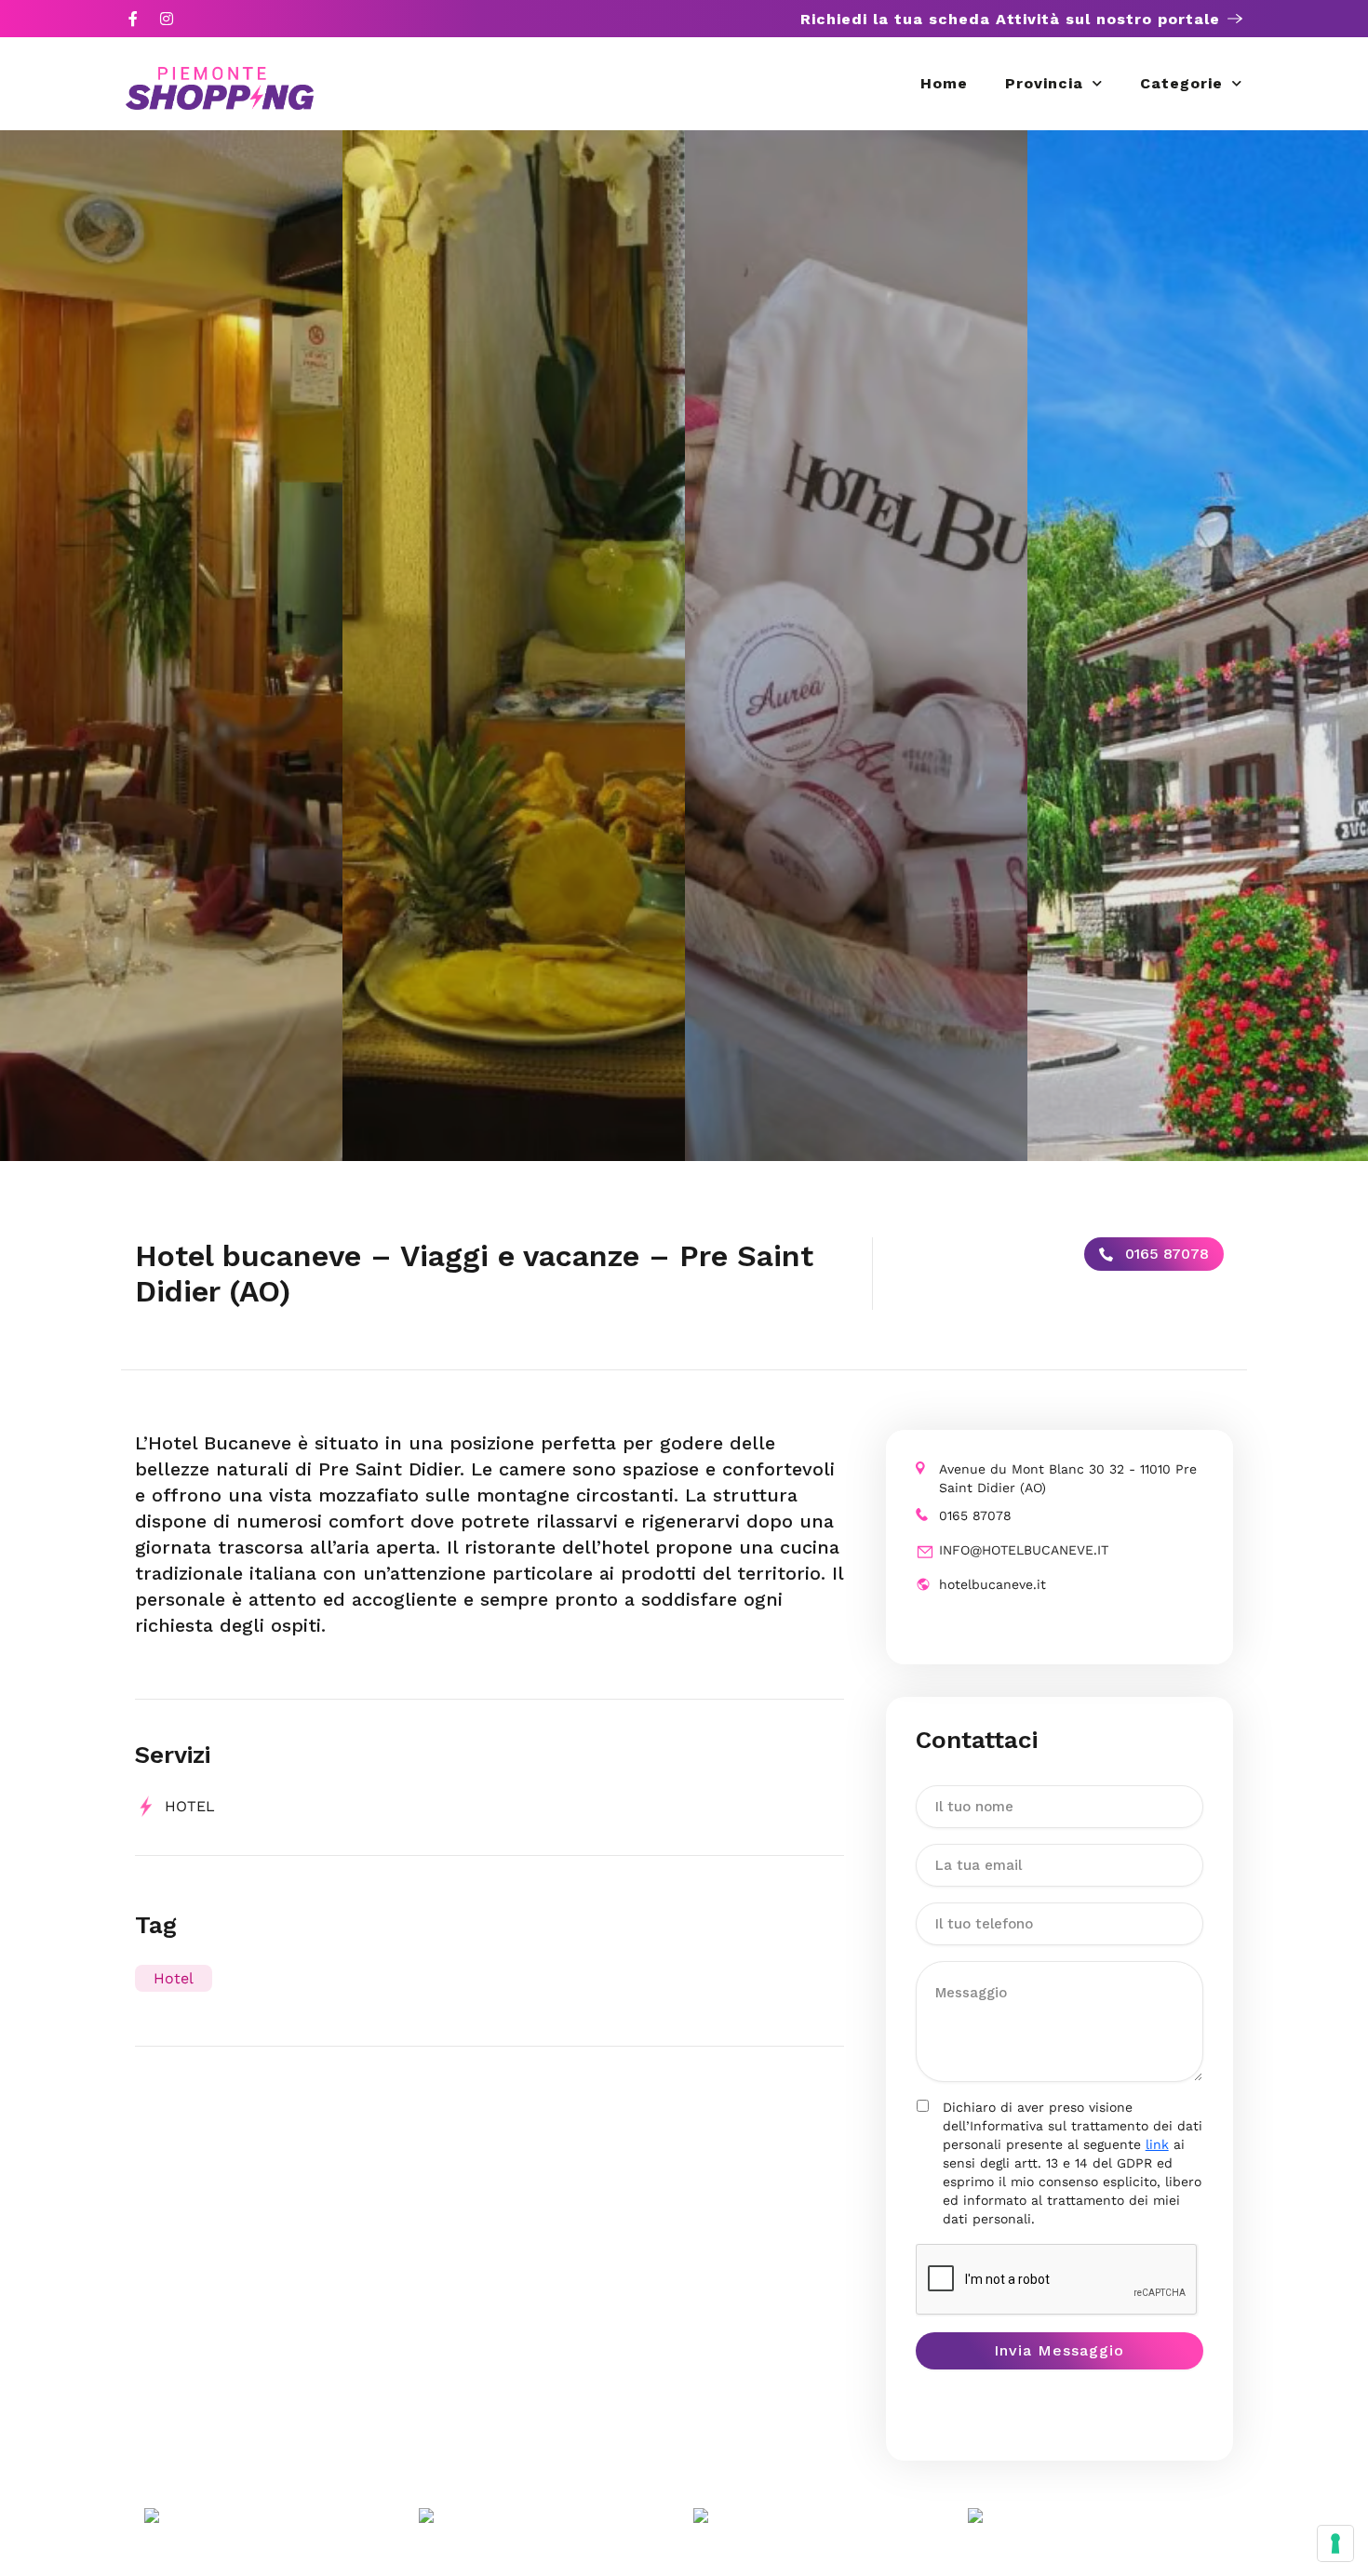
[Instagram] (167, 19)
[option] (171, 646)
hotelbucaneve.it (992, 1584)
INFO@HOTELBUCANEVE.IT (1024, 1550)
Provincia (1044, 83)
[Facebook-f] (133, 19)
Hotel (174, 1978)
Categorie (1181, 83)
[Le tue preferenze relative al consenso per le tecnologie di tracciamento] (1335, 2543)
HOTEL (190, 1806)
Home (944, 83)
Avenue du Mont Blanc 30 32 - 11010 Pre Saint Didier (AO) (1068, 1478)
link (1157, 2144)
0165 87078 (1165, 1254)
